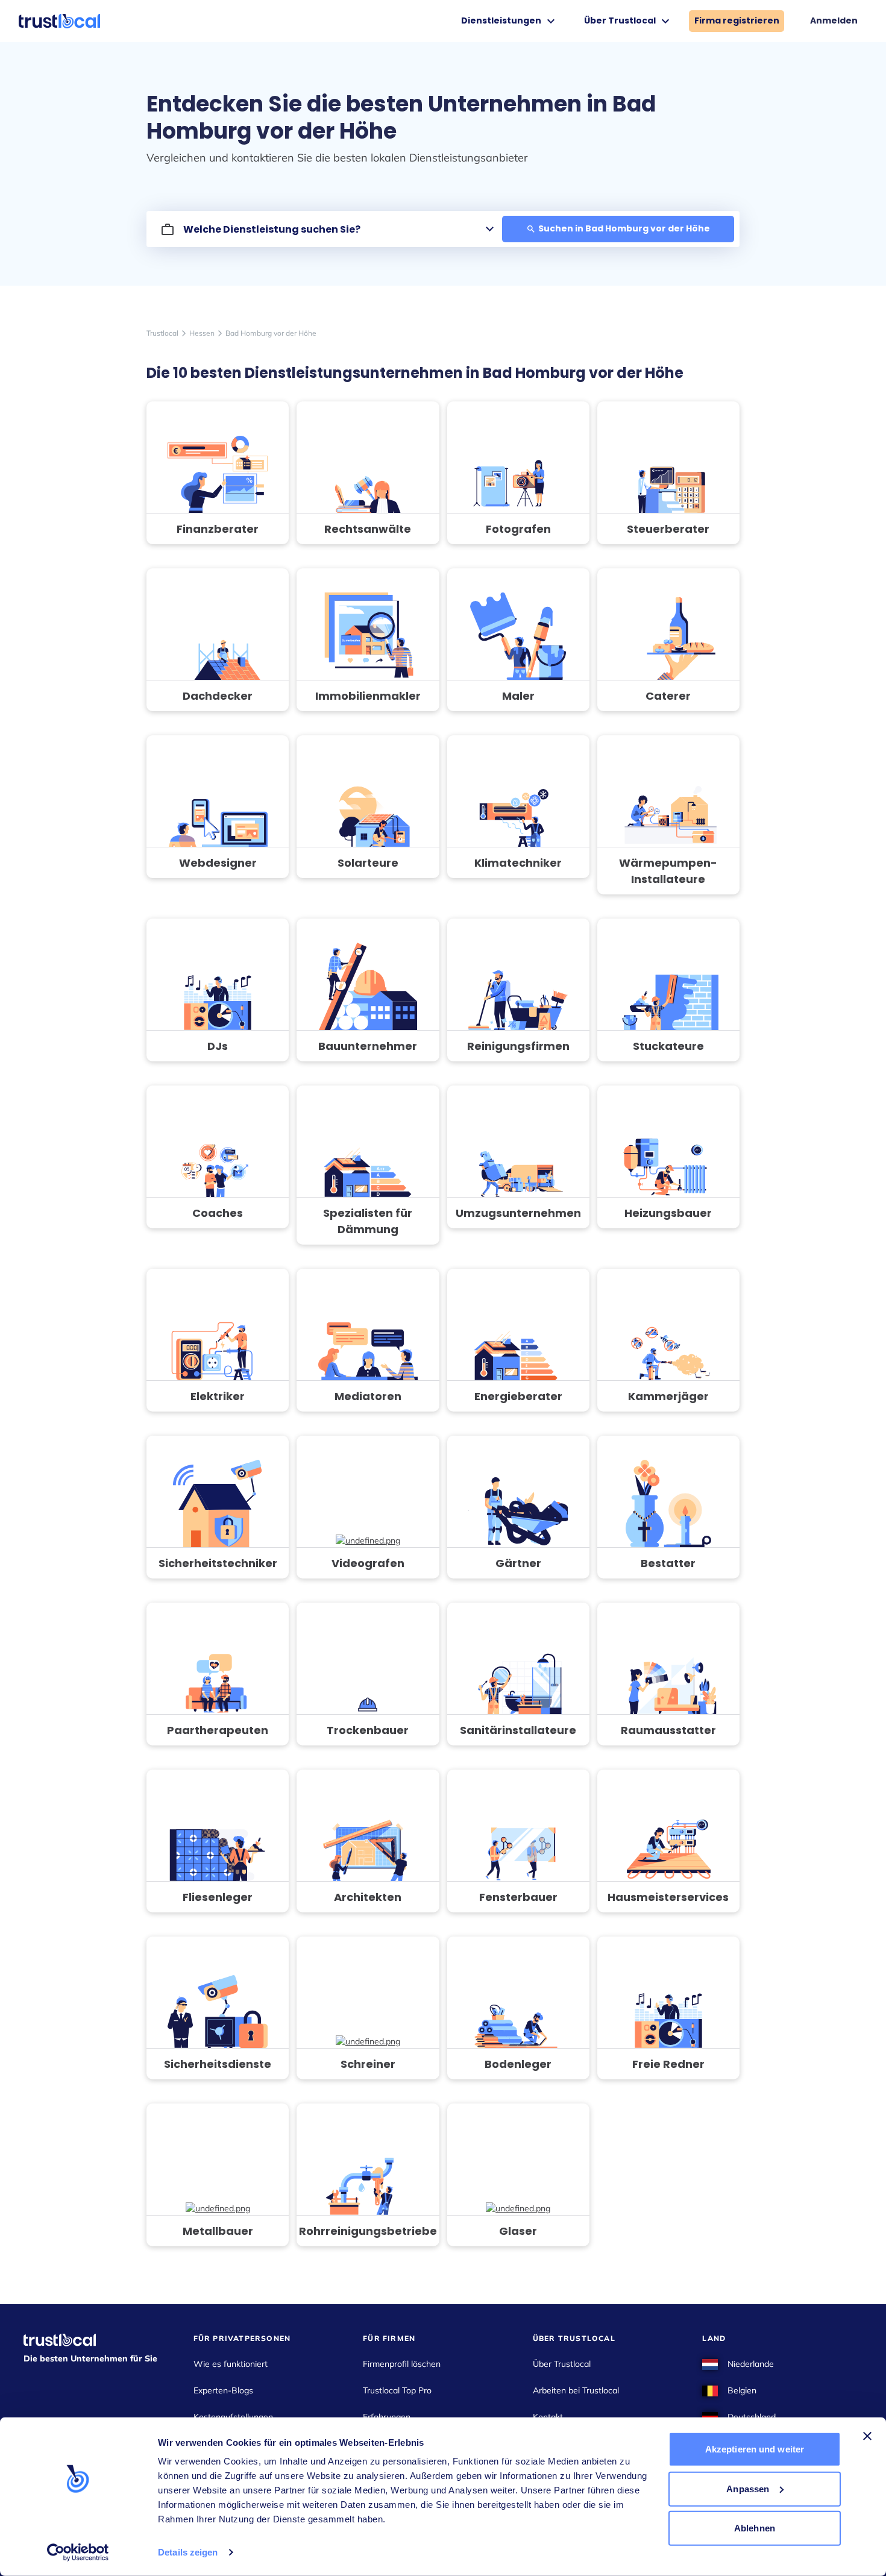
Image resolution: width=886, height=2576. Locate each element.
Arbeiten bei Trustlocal (576, 2390)
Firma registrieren (737, 20)
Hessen (202, 333)
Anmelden (834, 20)
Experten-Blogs (223, 2390)
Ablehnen (755, 2528)
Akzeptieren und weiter (755, 2449)
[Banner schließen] (867, 2436)
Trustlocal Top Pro (397, 2390)
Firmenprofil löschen (402, 2364)
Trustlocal (162, 333)
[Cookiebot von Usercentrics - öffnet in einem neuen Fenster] (78, 2552)
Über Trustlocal (562, 2364)
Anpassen (748, 2488)
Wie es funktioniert (231, 2364)
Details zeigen (188, 2552)
